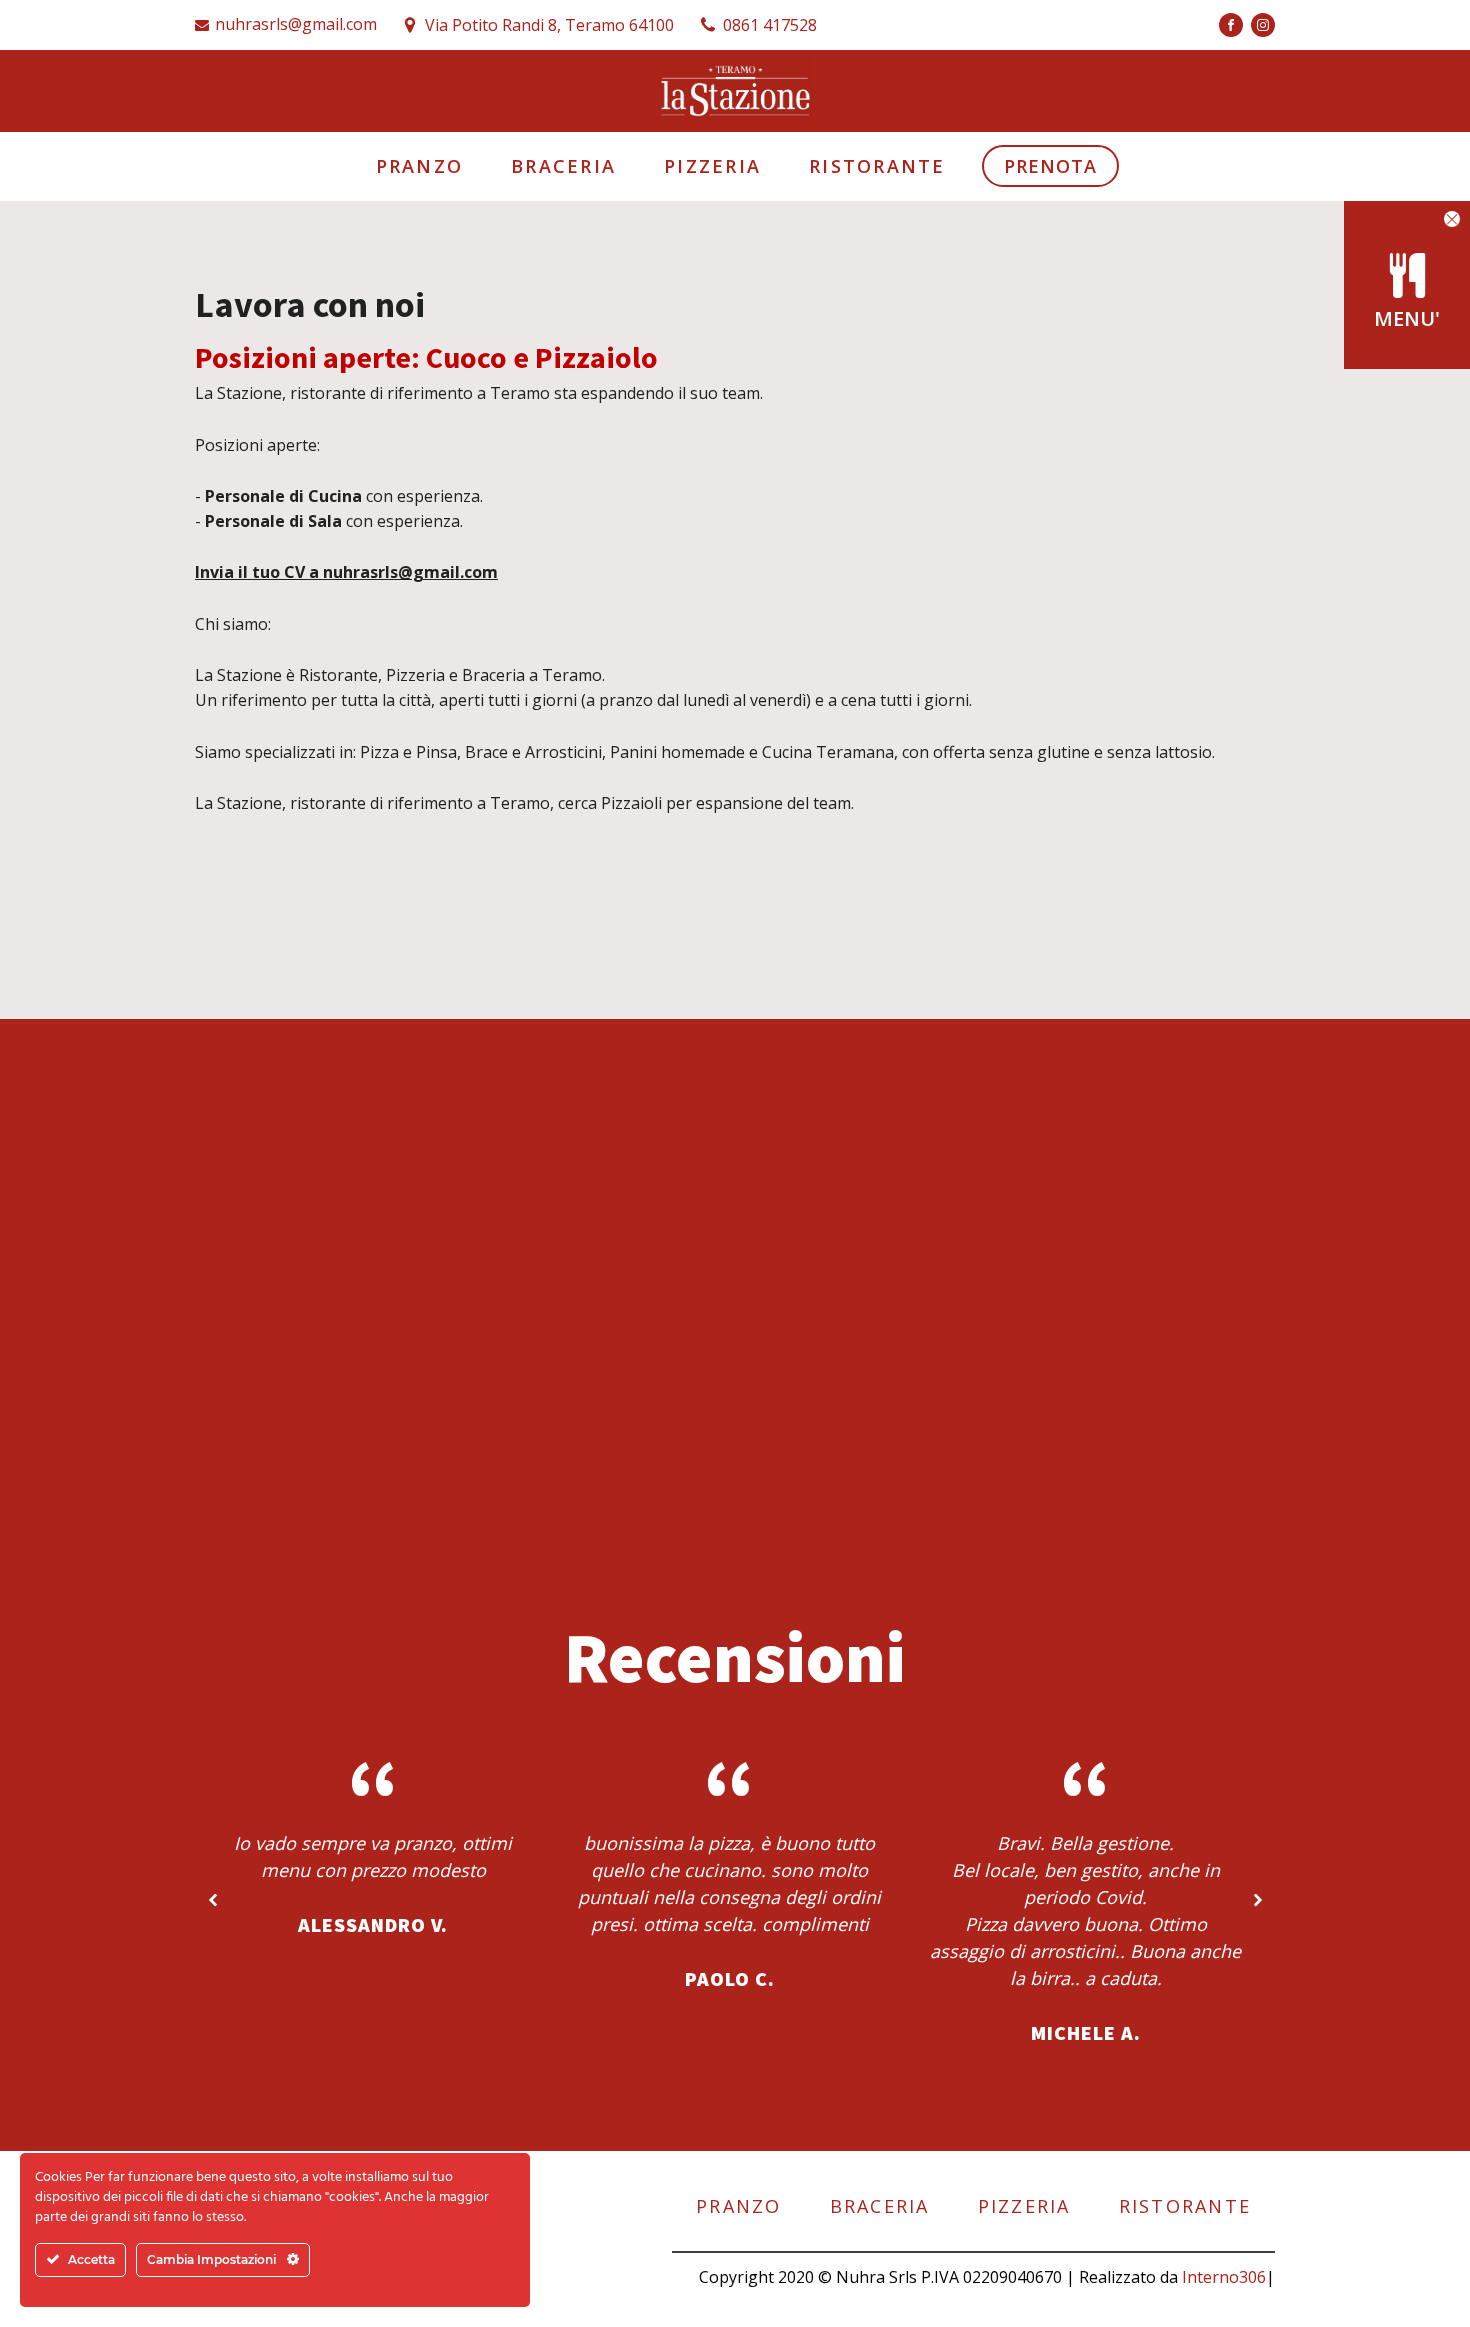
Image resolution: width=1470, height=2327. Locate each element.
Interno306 (1224, 2277)
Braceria (563, 166)
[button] (1452, 219)
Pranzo (420, 166)
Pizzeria (712, 166)
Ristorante (877, 166)
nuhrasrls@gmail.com (296, 24)
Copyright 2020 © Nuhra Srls (808, 2277)
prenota (1050, 166)
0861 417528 (770, 25)
